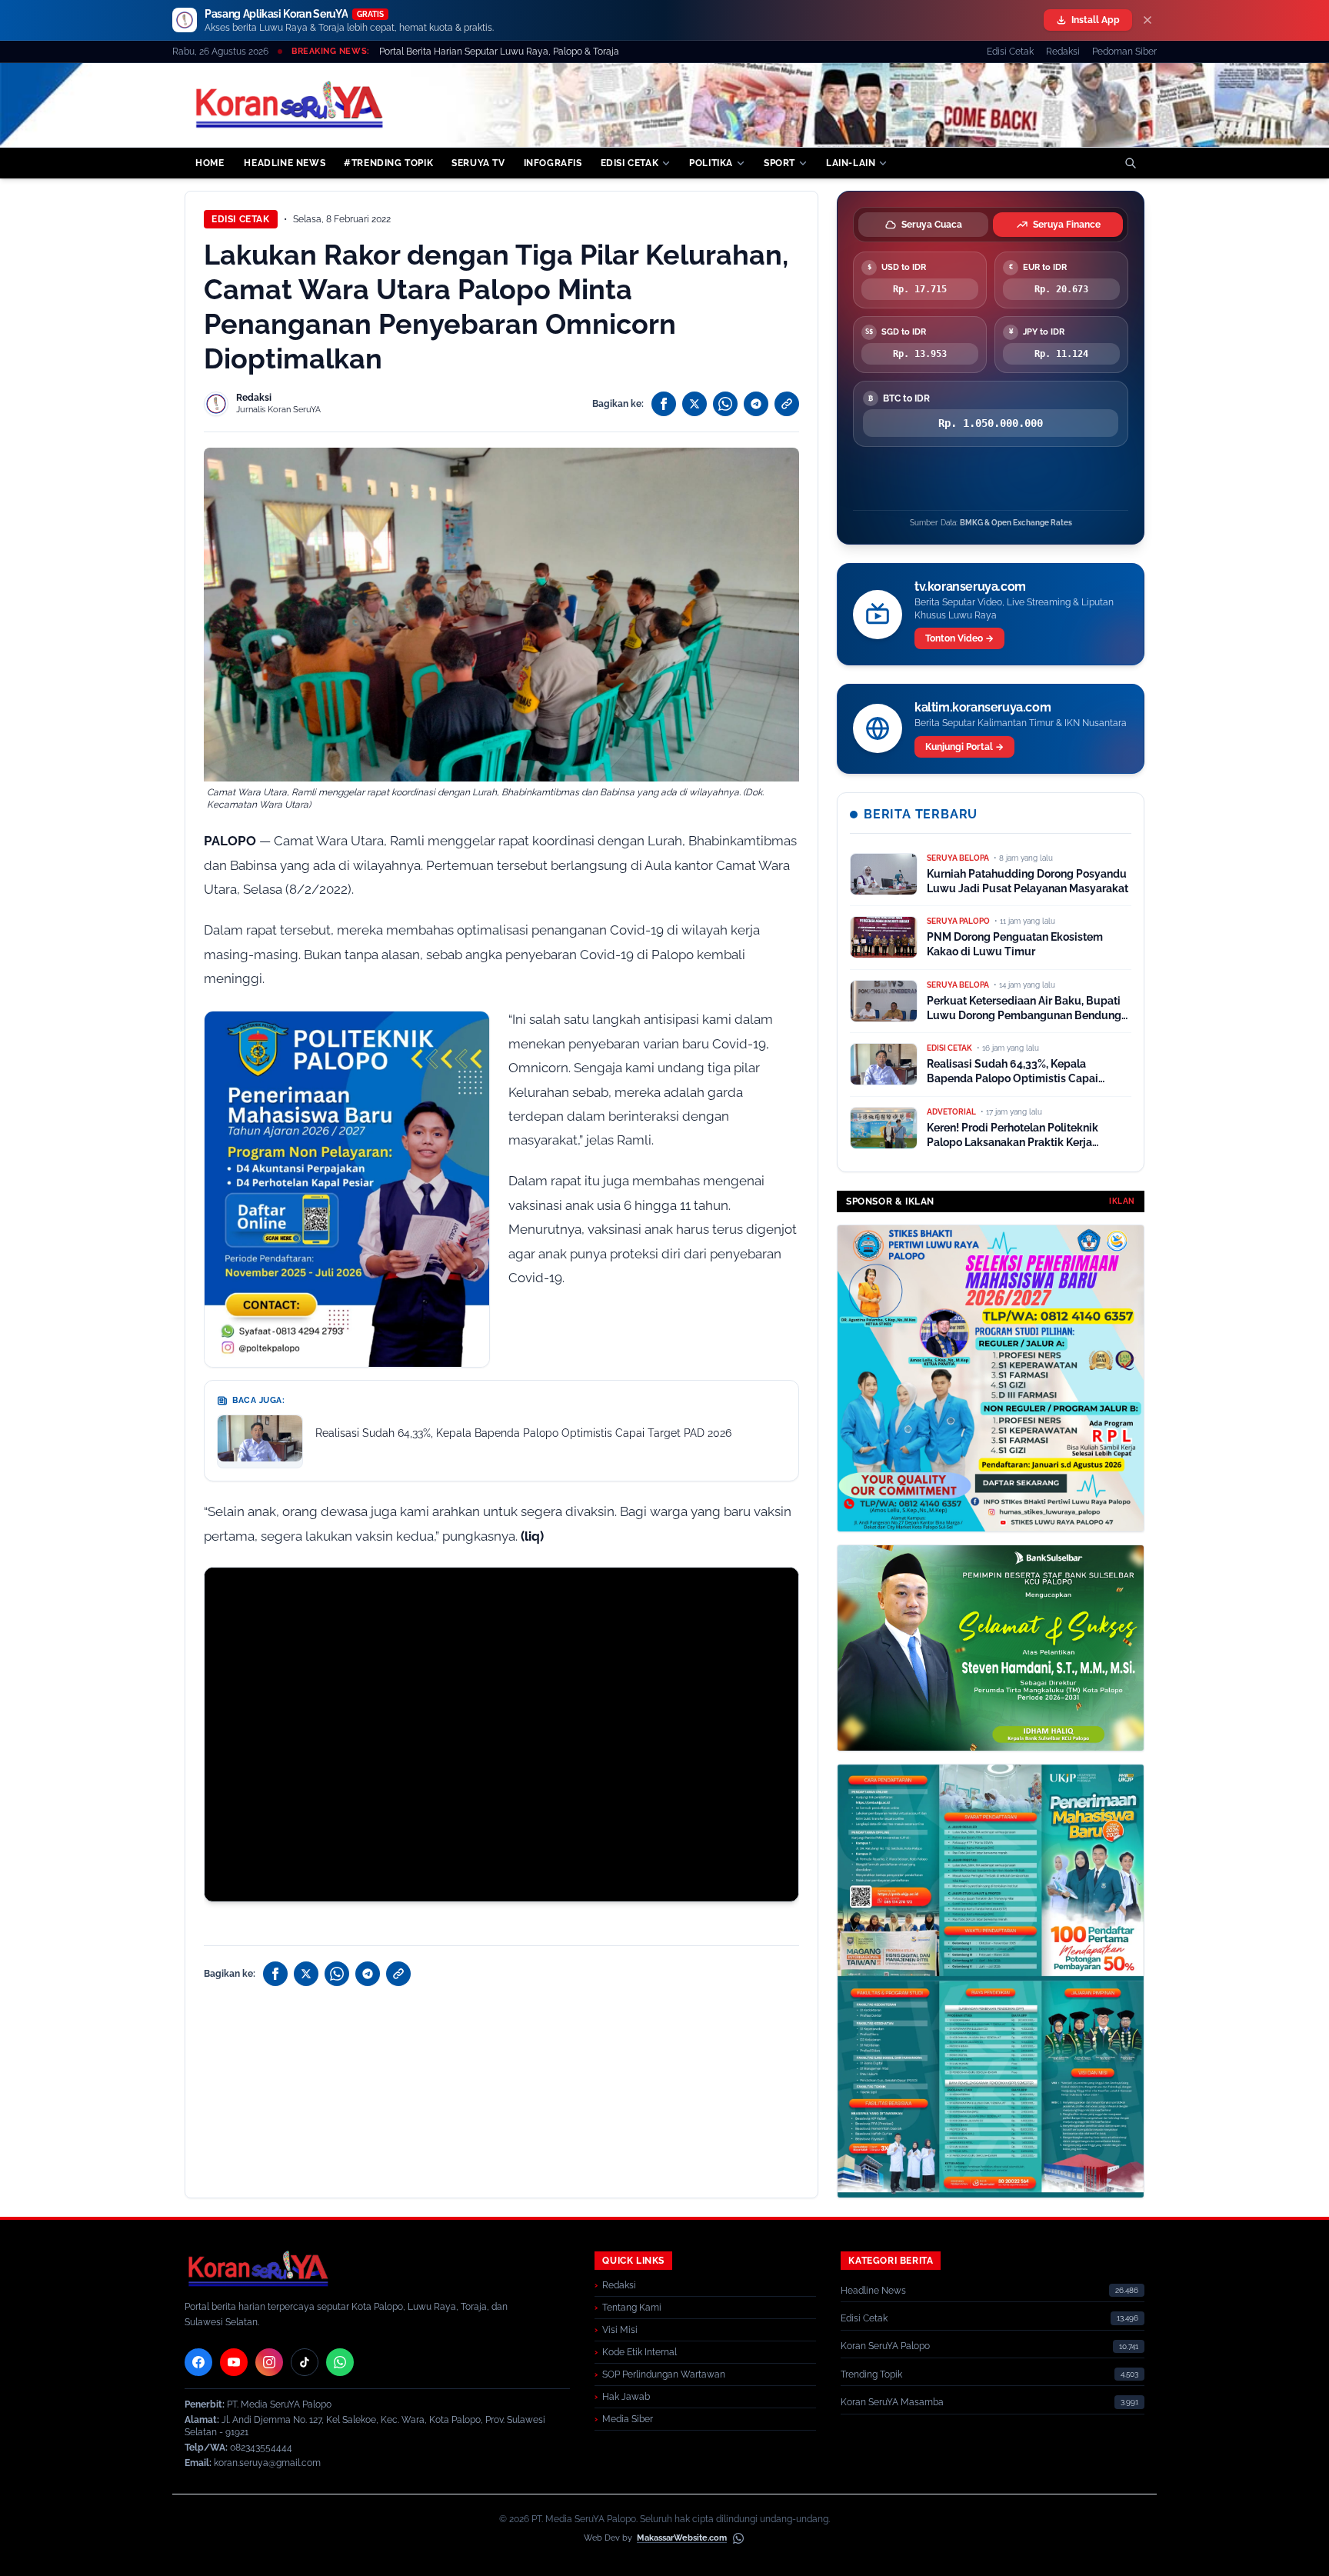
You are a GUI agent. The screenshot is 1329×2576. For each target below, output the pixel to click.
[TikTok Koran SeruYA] (305, 2362)
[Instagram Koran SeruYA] (269, 2362)
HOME (210, 163)
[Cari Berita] (1131, 163)
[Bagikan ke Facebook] (664, 404)
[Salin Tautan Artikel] (787, 404)
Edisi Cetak (1010, 52)
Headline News (873, 2291)
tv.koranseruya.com (970, 587)
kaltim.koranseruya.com (983, 707)
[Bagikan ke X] (694, 404)
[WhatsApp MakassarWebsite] (738, 2538)
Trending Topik (871, 2374)
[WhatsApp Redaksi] (340, 2362)
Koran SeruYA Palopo (885, 2346)
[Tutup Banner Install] (1147, 20)
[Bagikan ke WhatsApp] (725, 404)
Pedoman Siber (1124, 52)
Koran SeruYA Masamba (892, 2402)
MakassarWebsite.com (682, 2538)
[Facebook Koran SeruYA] (198, 2362)
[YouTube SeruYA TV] (234, 2362)
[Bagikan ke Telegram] (756, 404)
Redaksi (1063, 52)
